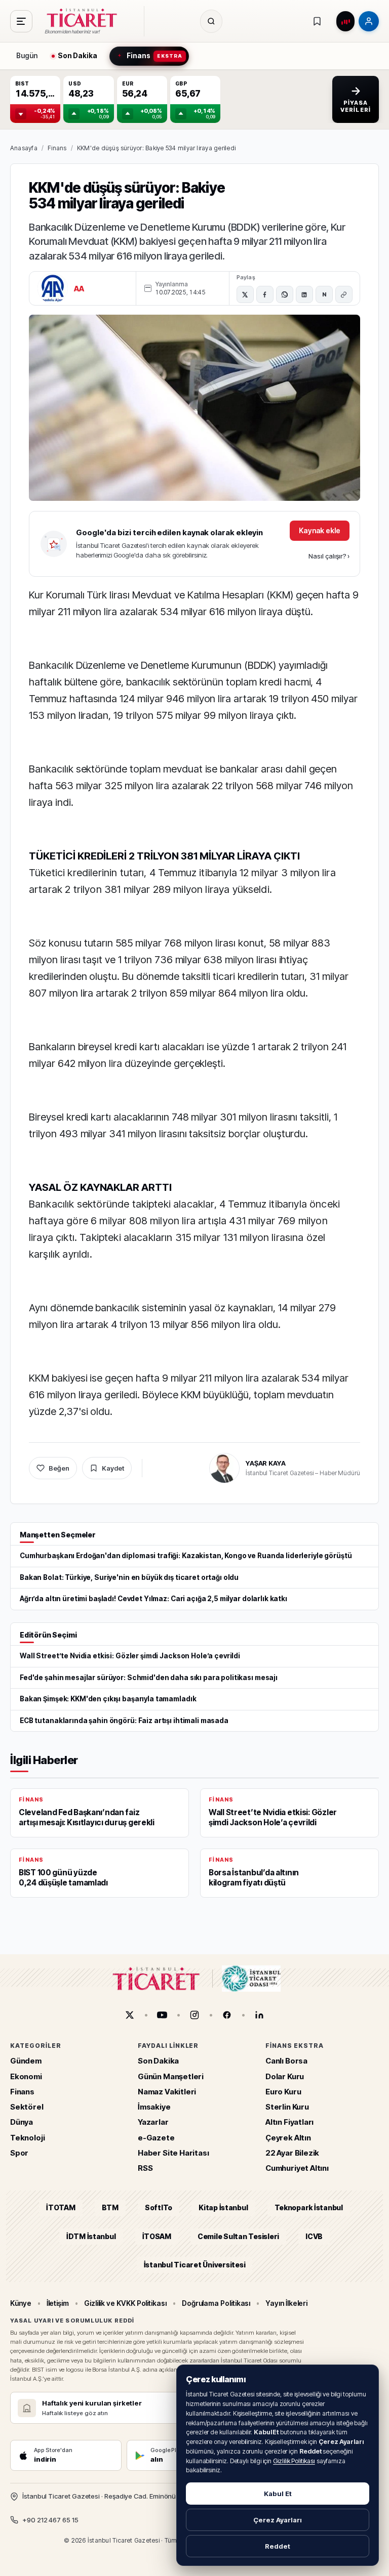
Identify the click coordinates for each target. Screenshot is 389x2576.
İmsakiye (154, 2107)
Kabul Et (278, 2494)
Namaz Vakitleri (167, 2091)
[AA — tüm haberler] (53, 288)
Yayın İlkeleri (286, 2303)
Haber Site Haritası (173, 2152)
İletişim (58, 2303)
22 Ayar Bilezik (292, 2152)
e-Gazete (156, 2137)
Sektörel (27, 2107)
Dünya (22, 2122)
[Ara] (211, 21)
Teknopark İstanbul (309, 2207)
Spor (19, 2152)
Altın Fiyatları (289, 2122)
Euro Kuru (283, 2091)
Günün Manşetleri (171, 2076)
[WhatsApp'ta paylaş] (285, 294)
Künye (21, 2303)
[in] (259, 2015)
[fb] (227, 2015)
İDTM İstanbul (91, 2236)
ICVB (314, 2236)
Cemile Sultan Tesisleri (238, 2236)
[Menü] (21, 21)
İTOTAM (61, 2207)
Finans (57, 148)
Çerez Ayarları (278, 2520)
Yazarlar (153, 2122)
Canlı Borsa (286, 2061)
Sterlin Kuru (287, 2107)
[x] (130, 2015)
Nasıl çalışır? (329, 556)
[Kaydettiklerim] (317, 21)
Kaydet (113, 1468)
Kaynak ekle (320, 530)
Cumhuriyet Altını (297, 2168)
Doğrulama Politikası (216, 2303)
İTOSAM (157, 2236)
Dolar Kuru (285, 2076)
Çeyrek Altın (288, 2137)
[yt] (162, 2015)
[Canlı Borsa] (345, 21)
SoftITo (159, 2207)
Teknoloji (27, 2137)
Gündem (26, 2061)
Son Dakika (158, 2061)
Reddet (278, 2546)
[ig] (194, 2015)
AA (79, 289)
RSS (145, 2168)
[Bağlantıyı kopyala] (344, 294)
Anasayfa (24, 148)
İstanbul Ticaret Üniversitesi (195, 2265)
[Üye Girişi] (369, 21)
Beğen (59, 1468)
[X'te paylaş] (245, 294)
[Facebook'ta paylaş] (265, 294)
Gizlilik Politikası (294, 2461)
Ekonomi (26, 2076)
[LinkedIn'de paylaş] (304, 294)
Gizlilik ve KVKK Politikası (125, 2303)
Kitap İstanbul (223, 2207)
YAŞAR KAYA (266, 1463)
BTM (110, 2207)
